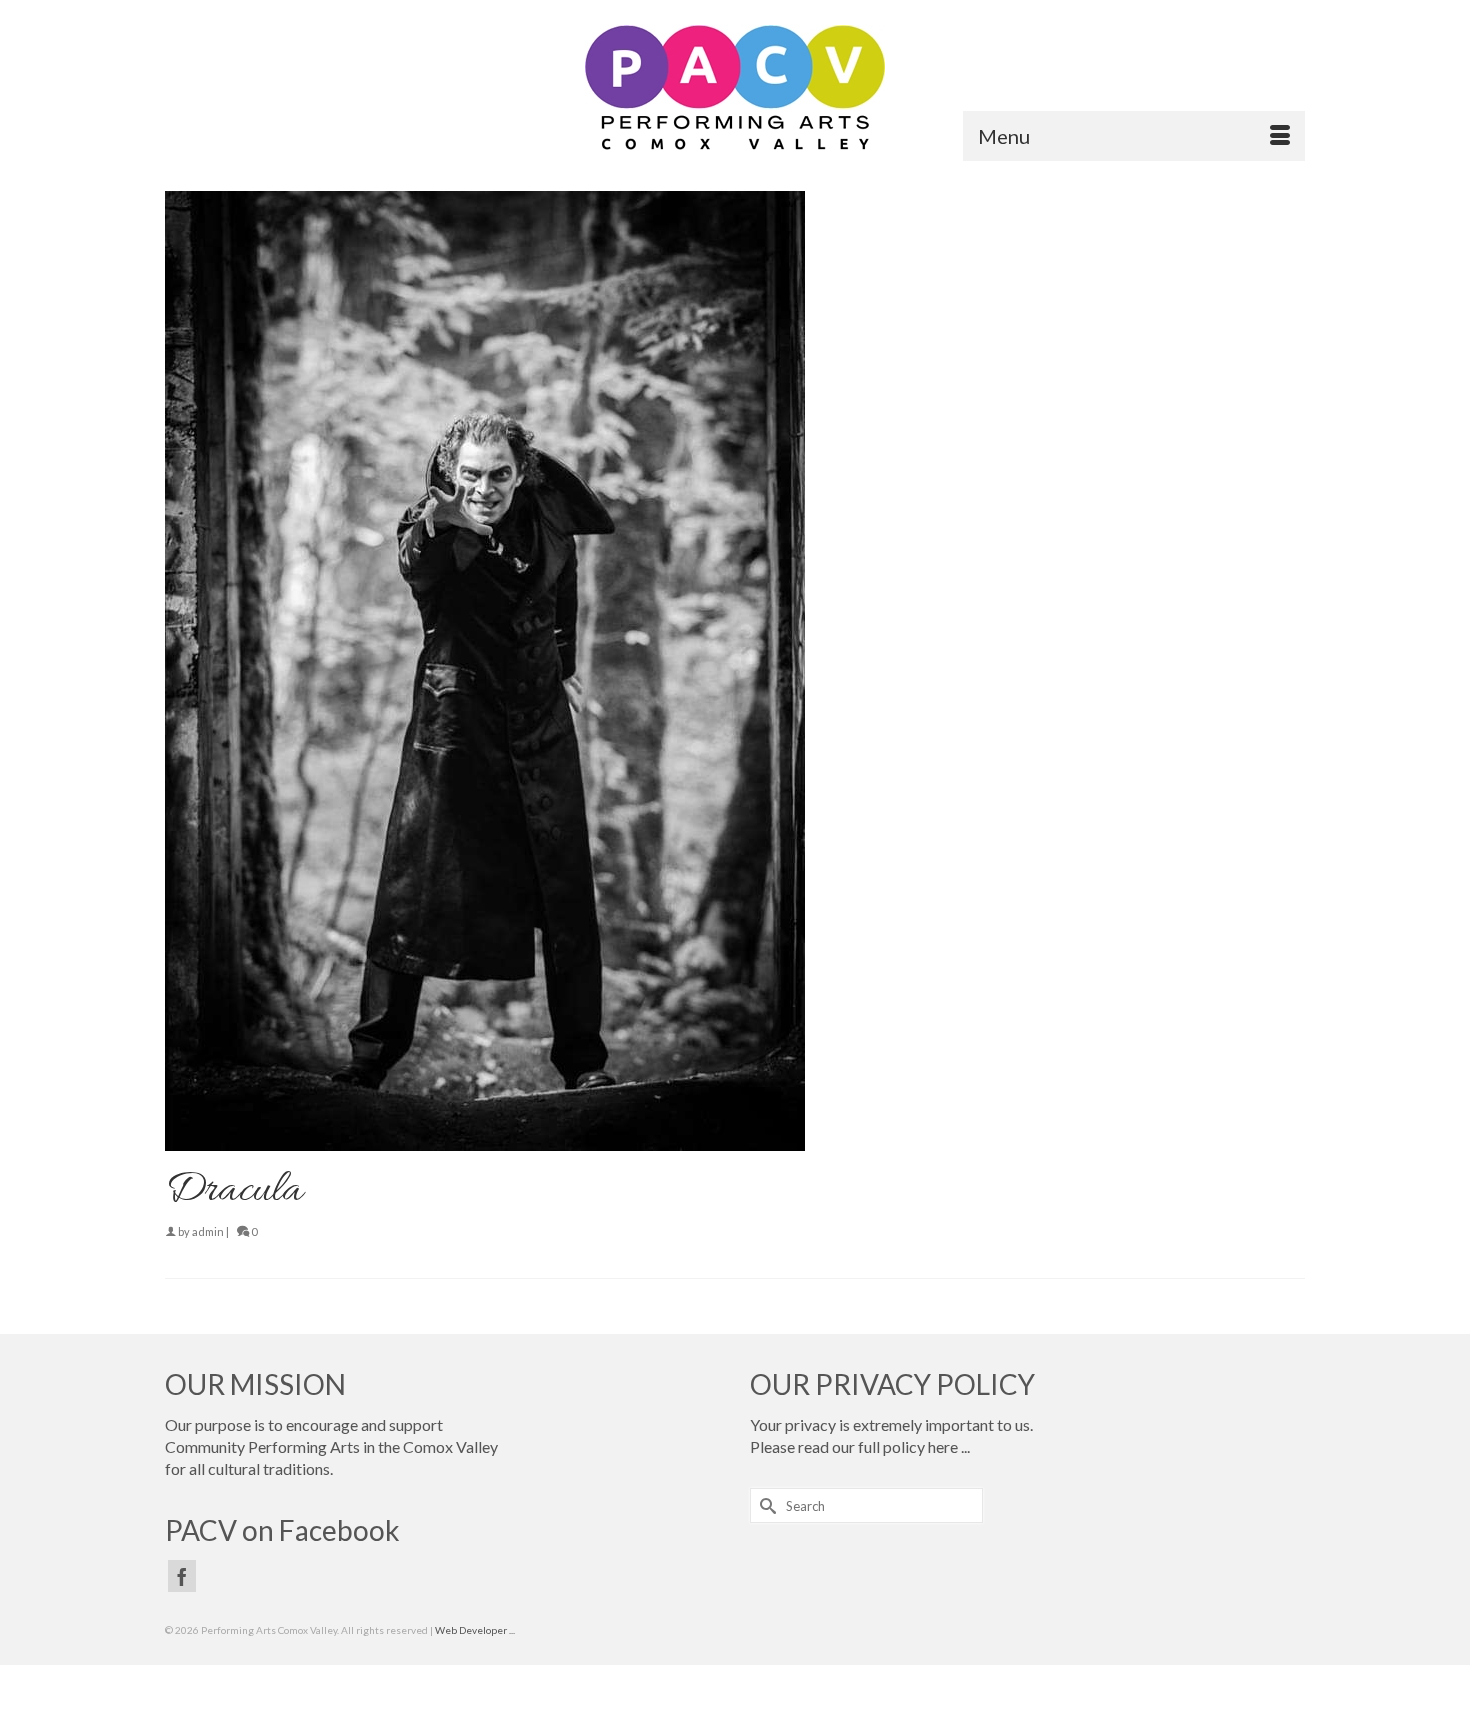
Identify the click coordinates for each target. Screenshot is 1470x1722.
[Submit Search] (765, 1505)
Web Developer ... (475, 1630)
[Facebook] (182, 1576)
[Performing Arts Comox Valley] (735, 87)
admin (208, 1231)
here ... (949, 1446)
